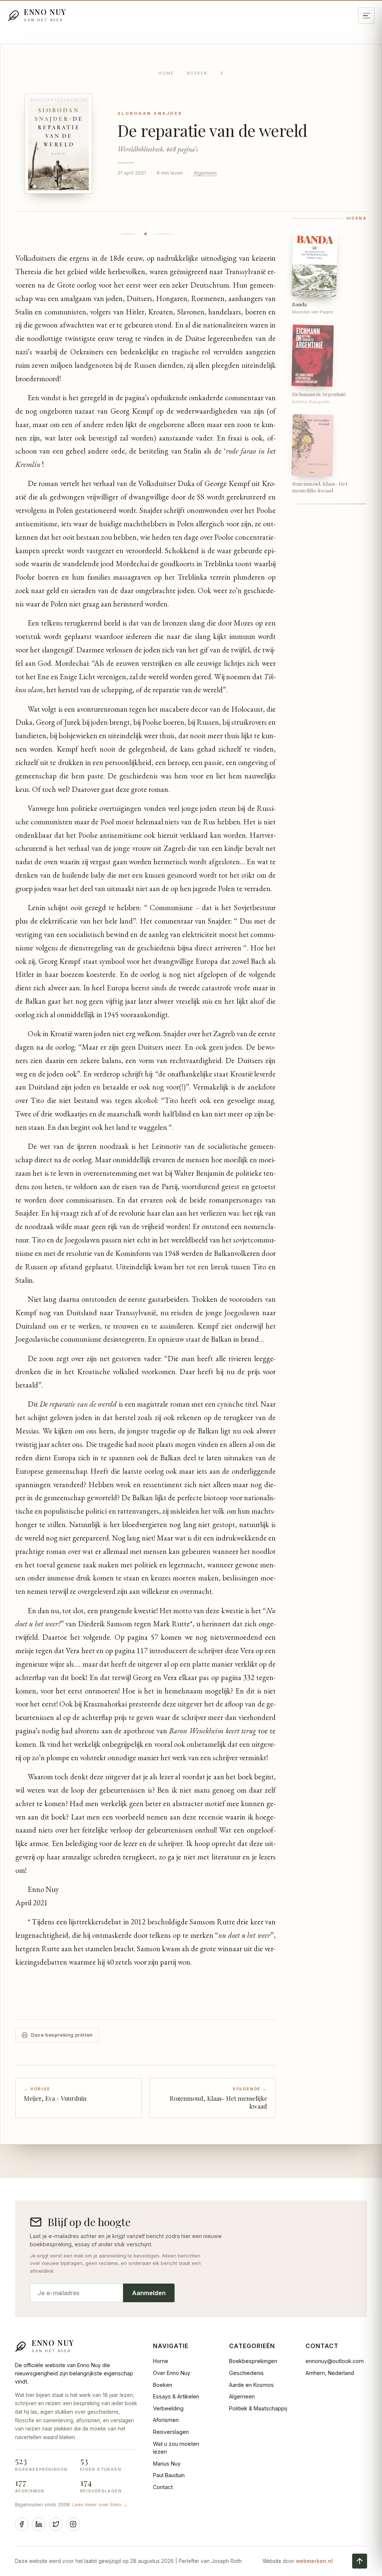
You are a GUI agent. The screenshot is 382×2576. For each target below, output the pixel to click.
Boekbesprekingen (253, 2361)
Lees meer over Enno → (100, 2505)
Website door (298, 2561)
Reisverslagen (171, 2432)
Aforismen (166, 2420)
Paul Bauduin (169, 2475)
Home (166, 73)
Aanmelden (149, 2293)
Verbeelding (168, 2408)
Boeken (197, 73)
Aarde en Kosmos (251, 2385)
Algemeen (205, 173)
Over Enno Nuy (172, 2373)
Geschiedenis (246, 2373)
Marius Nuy (167, 2464)
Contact (163, 2487)
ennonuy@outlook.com (335, 2361)
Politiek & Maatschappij (258, 2408)
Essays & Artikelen (176, 2396)
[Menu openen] (366, 16)
